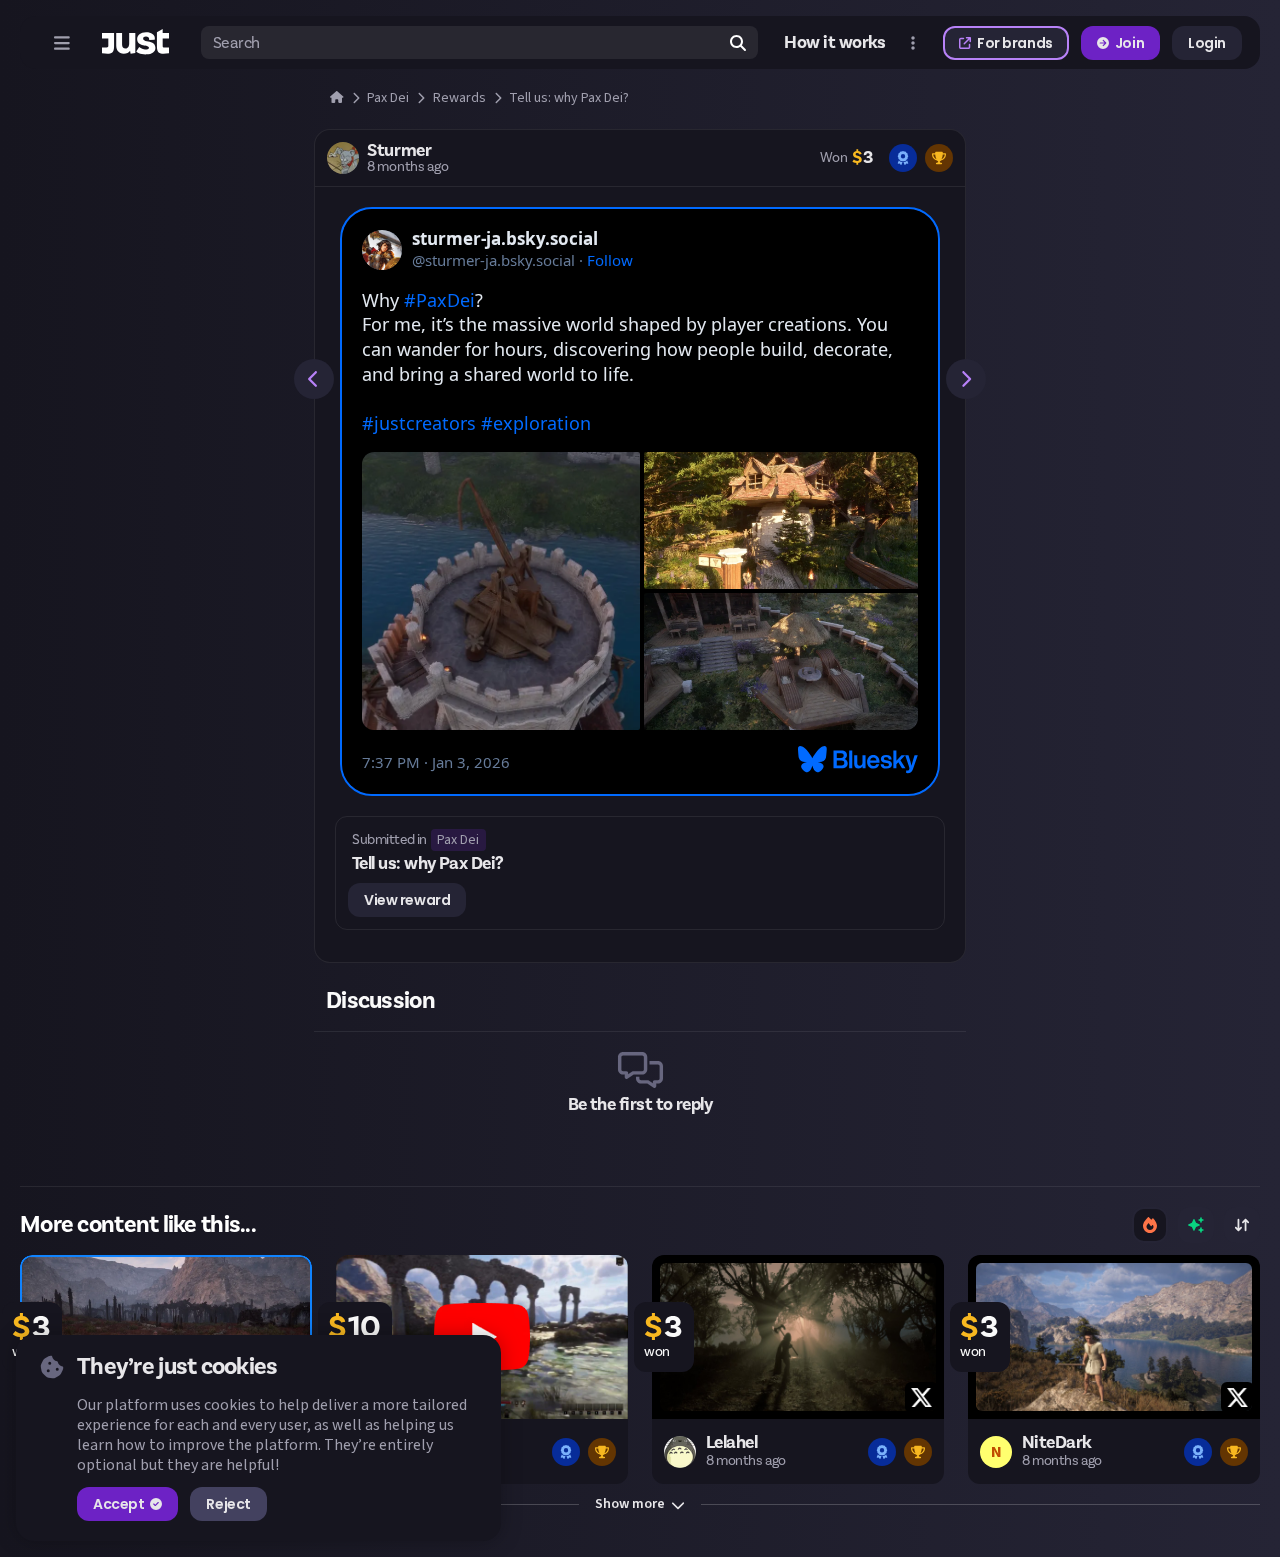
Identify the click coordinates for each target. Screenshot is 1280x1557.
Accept (118, 1504)
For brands (1015, 43)
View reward (407, 900)
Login (1207, 43)
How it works (835, 43)
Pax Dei (458, 840)
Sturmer (399, 151)
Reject (228, 1504)
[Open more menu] (913, 43)
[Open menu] (62, 43)
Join (1129, 43)
